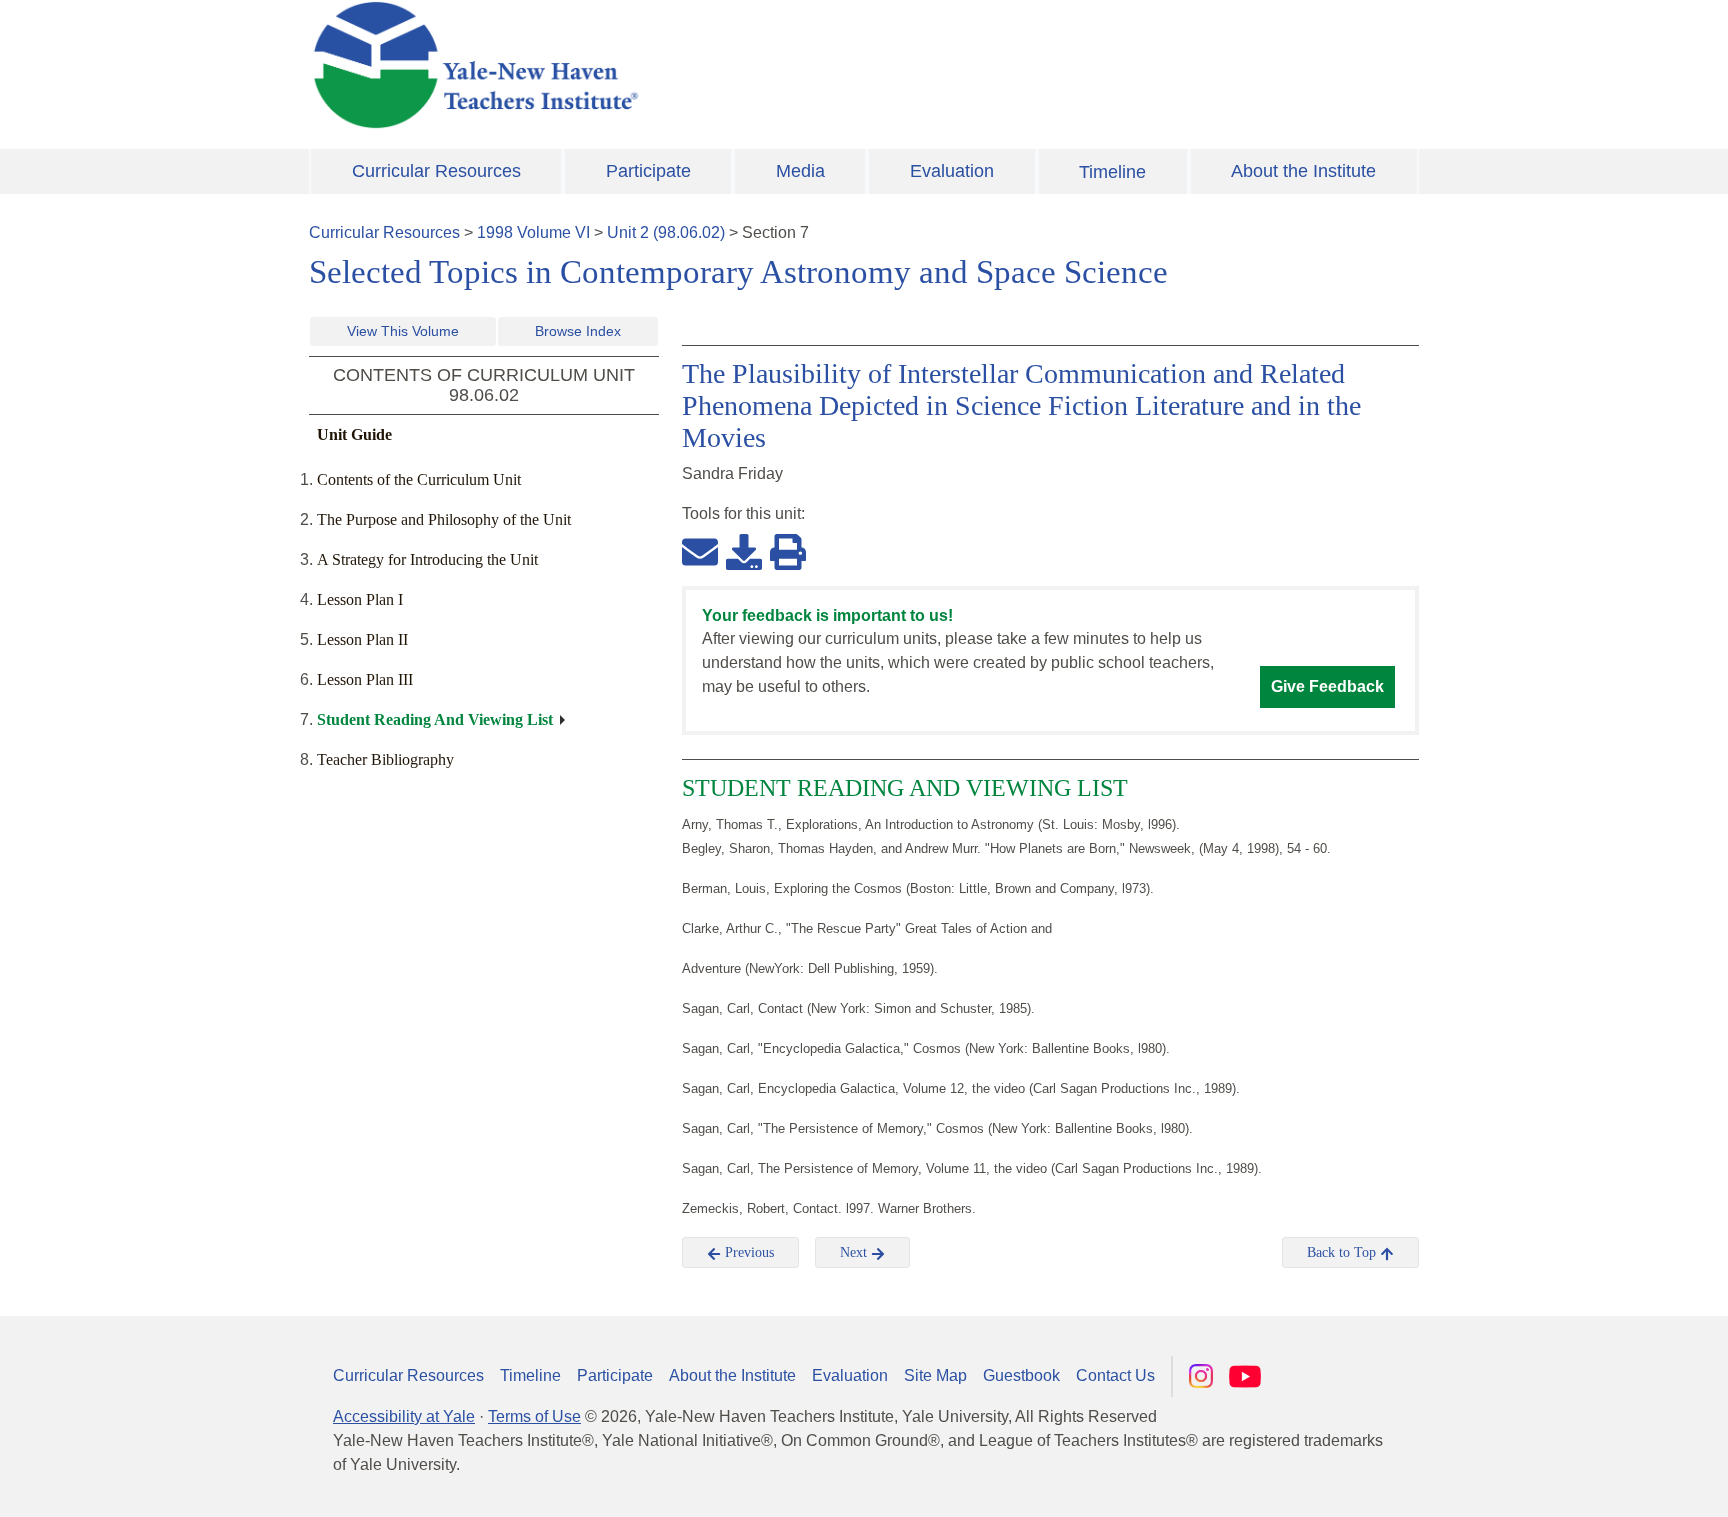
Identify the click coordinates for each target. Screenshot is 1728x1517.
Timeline (1112, 172)
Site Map (935, 1375)
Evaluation (952, 171)
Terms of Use (534, 1416)
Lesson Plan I (360, 599)
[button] (1613, 1482)
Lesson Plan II (362, 639)
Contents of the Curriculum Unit (419, 479)
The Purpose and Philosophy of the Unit (444, 519)
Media (800, 171)
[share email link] (700, 551)
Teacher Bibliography (385, 759)
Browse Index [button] (578, 331)
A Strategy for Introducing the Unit (427, 559)
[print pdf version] (788, 551)
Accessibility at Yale (404, 1416)
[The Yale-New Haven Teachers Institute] (674, 65)
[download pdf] (744, 551)
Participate (648, 171)
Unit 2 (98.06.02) (666, 232)
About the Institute (1303, 171)
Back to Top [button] (1343, 1252)
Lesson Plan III (365, 679)
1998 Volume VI (533, 232)
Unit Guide (354, 434)
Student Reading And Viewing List (435, 719)
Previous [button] (747, 1252)
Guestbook (1021, 1375)
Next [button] (855, 1252)
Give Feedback (1327, 686)
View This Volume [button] (403, 331)
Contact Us (1115, 1375)
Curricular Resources (436, 171)
